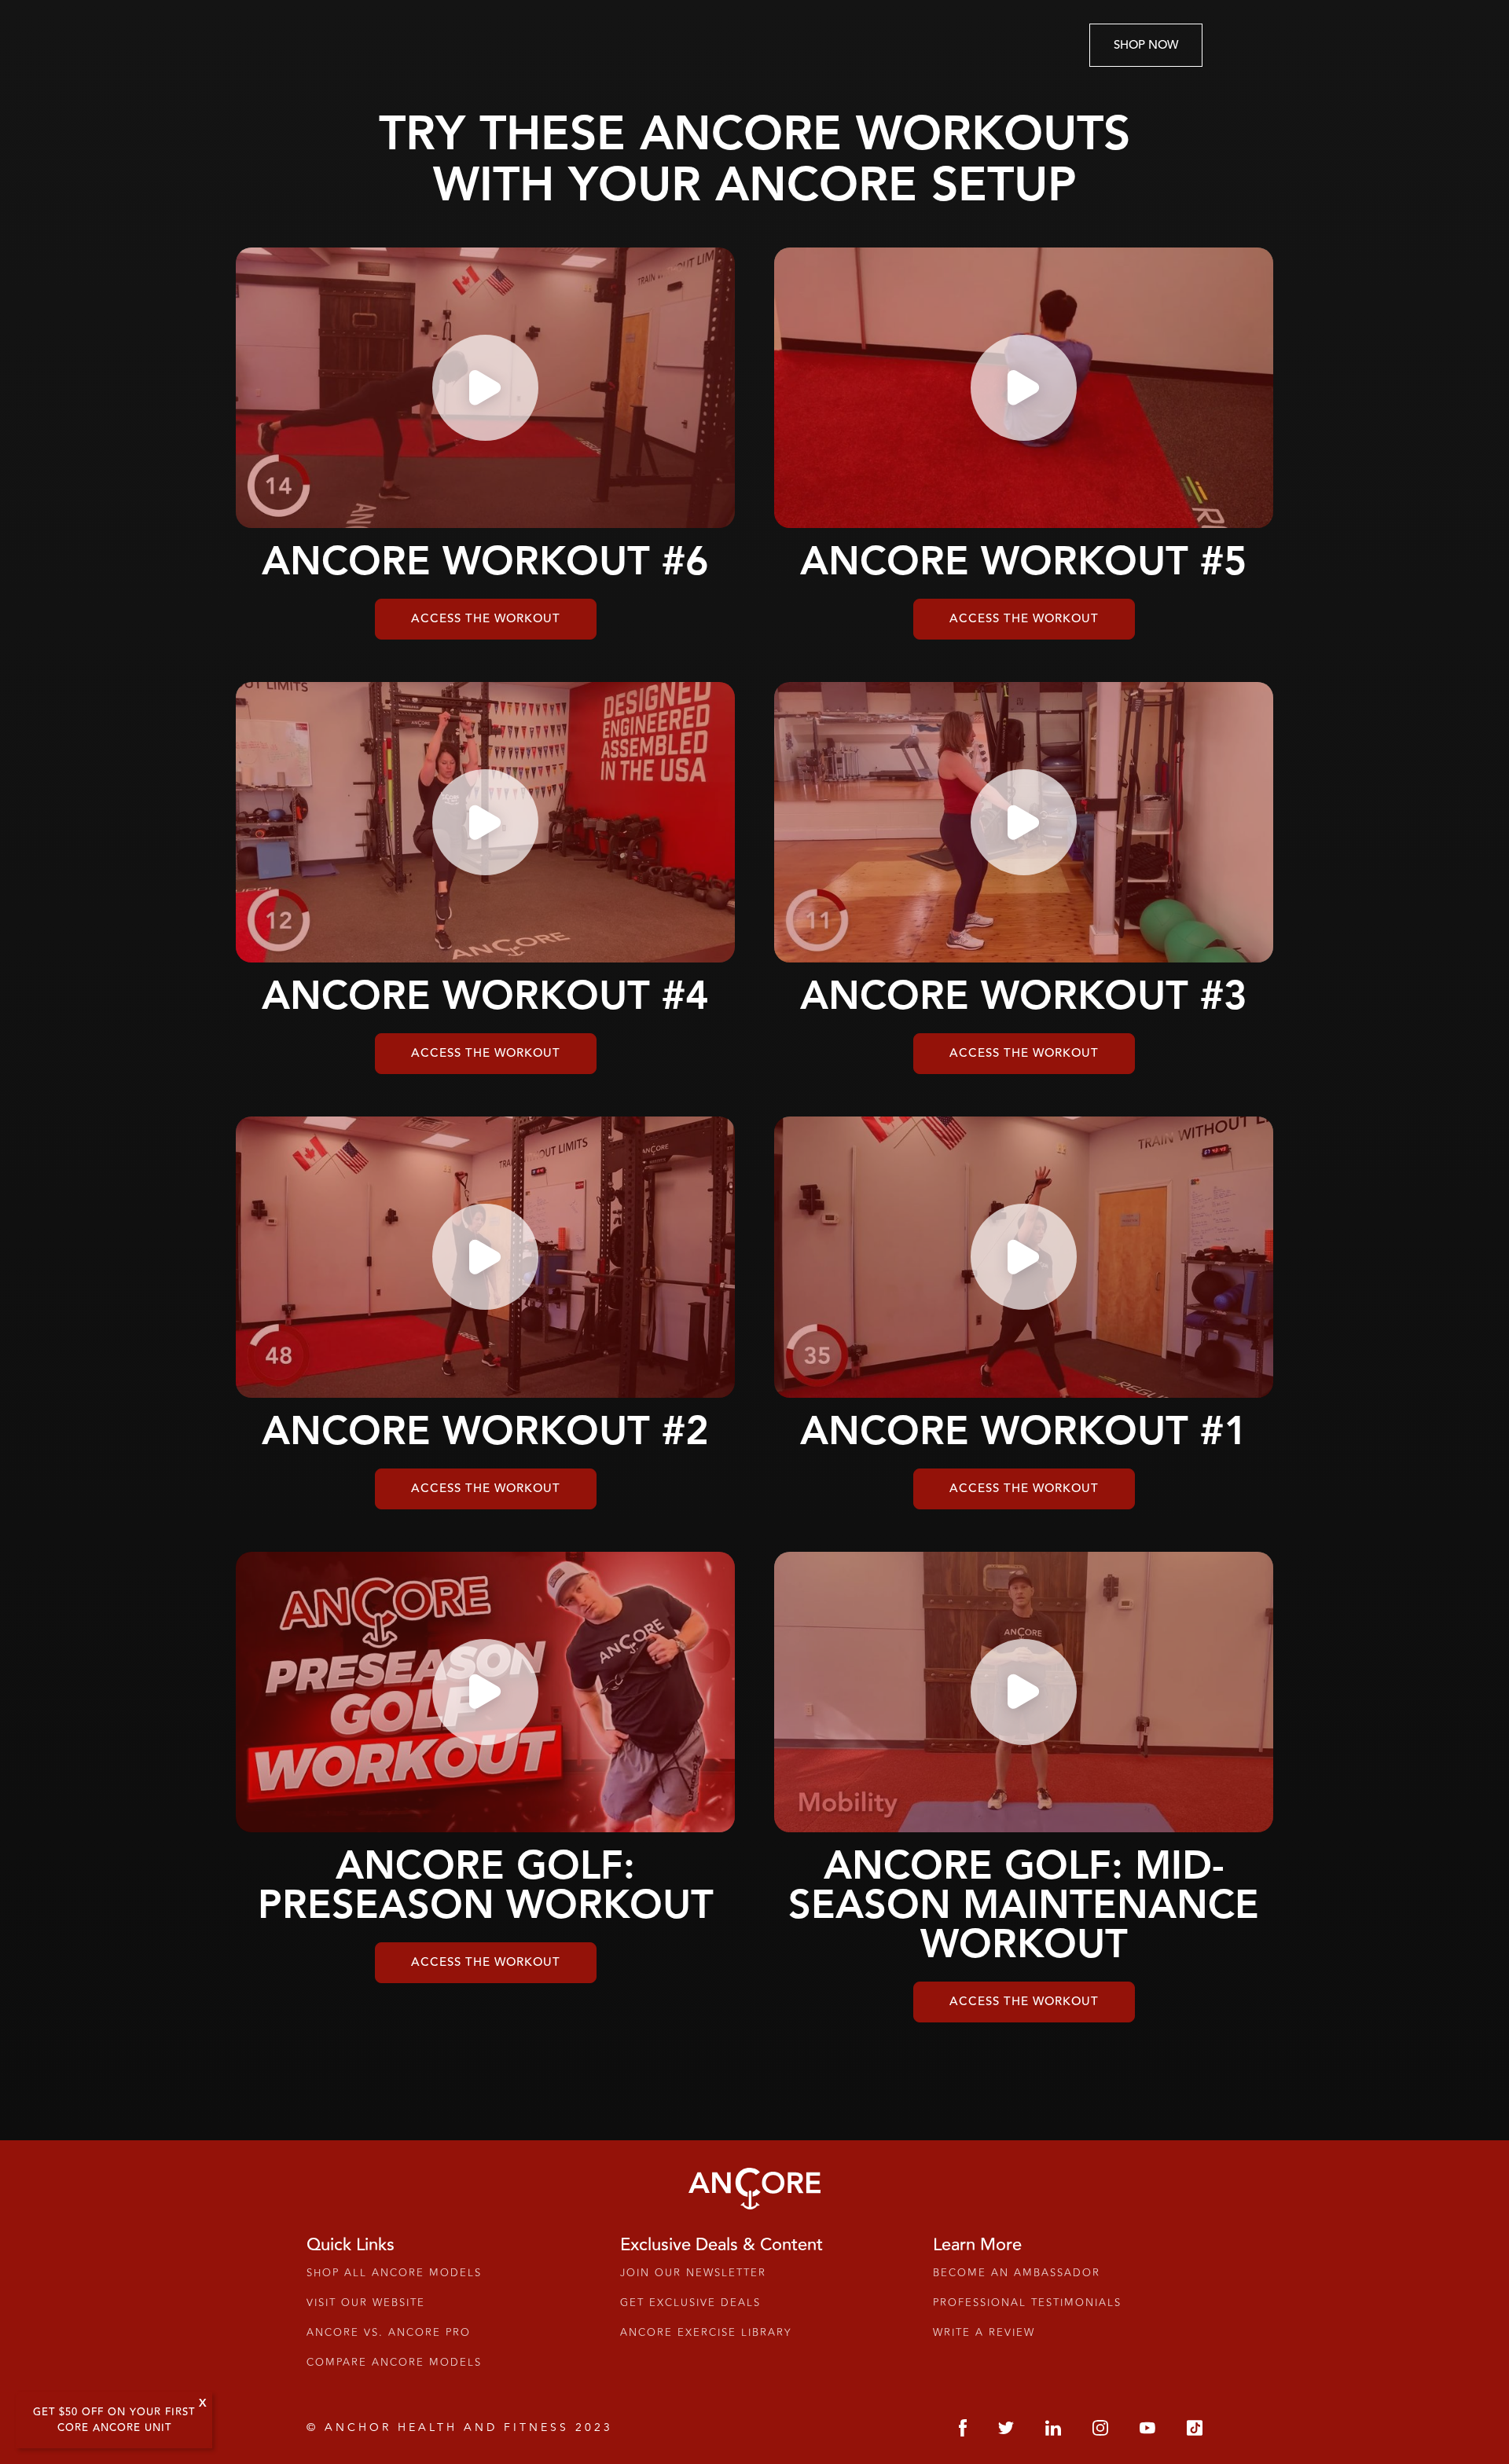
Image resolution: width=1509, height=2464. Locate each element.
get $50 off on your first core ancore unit (114, 2420)
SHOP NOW (1146, 45)
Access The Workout (486, 619)
